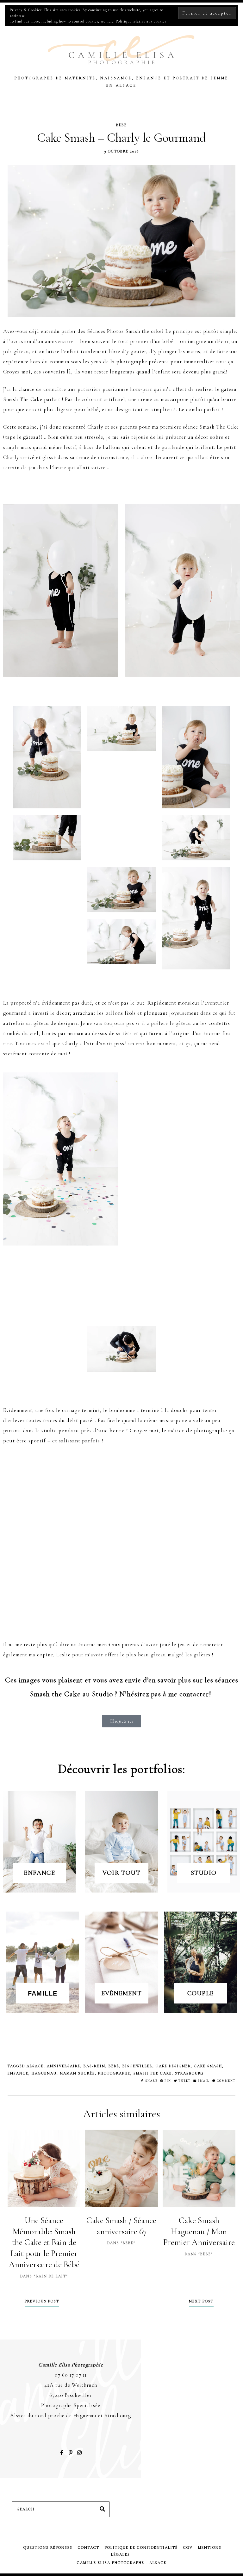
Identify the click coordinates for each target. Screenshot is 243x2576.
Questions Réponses (48, 2547)
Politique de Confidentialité (141, 2547)
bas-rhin (94, 2066)
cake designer (173, 2066)
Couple (200, 1993)
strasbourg (189, 2073)
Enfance (39, 1873)
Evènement (121, 1993)
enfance (18, 2073)
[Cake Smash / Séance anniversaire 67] (121, 2168)
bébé (114, 2066)
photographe (114, 2073)
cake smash (208, 2066)
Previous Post (42, 2301)
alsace (35, 2066)
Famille (43, 1993)
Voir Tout (121, 1873)
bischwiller (137, 2066)
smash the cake (153, 2073)
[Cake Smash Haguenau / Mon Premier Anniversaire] (199, 2168)
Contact (89, 2547)
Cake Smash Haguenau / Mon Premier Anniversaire (199, 2232)
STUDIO (204, 1873)
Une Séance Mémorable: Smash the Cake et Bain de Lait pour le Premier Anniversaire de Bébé (44, 2243)
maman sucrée (77, 2073)
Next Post (201, 2301)
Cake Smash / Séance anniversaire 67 (121, 2226)
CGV (188, 2547)
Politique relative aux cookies (141, 21)
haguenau (44, 2073)
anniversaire (64, 2066)
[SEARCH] (102, 2509)
